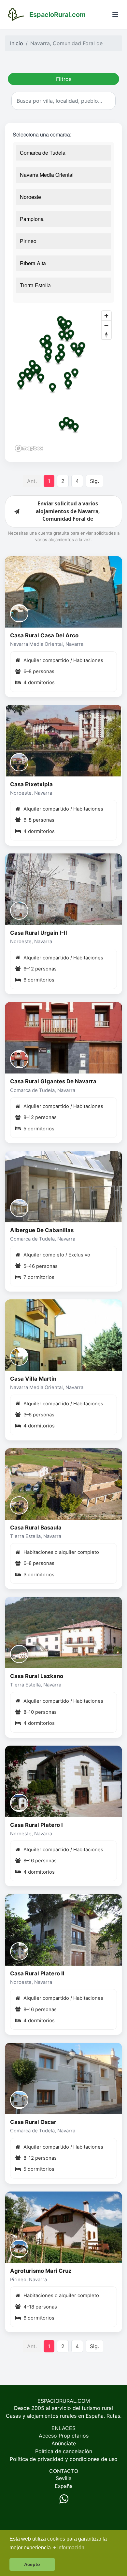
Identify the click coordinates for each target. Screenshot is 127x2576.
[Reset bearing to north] (106, 335)
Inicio (17, 43)
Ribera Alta (33, 263)
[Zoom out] (106, 325)
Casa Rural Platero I (36, 1825)
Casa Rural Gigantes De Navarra (53, 1081)
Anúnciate (64, 2443)
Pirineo (28, 241)
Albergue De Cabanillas (42, 1230)
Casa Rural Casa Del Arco (44, 635)
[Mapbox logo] (29, 448)
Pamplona (32, 219)
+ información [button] (69, 2548)
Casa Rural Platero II (37, 1973)
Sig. (94, 481)
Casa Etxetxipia (31, 784)
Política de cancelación (64, 2451)
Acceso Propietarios (64, 2436)
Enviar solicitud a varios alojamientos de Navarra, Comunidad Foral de (68, 511)
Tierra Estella (35, 285)
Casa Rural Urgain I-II (39, 933)
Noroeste (30, 197)
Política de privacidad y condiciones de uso (64, 2459)
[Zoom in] (106, 316)
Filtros (64, 79)
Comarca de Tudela (43, 153)
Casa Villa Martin (33, 1379)
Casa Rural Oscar (33, 2122)
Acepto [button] (32, 2564)
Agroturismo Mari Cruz (41, 2271)
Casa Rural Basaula (36, 1528)
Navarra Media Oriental (47, 175)
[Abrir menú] (115, 15)
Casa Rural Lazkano (37, 1676)
